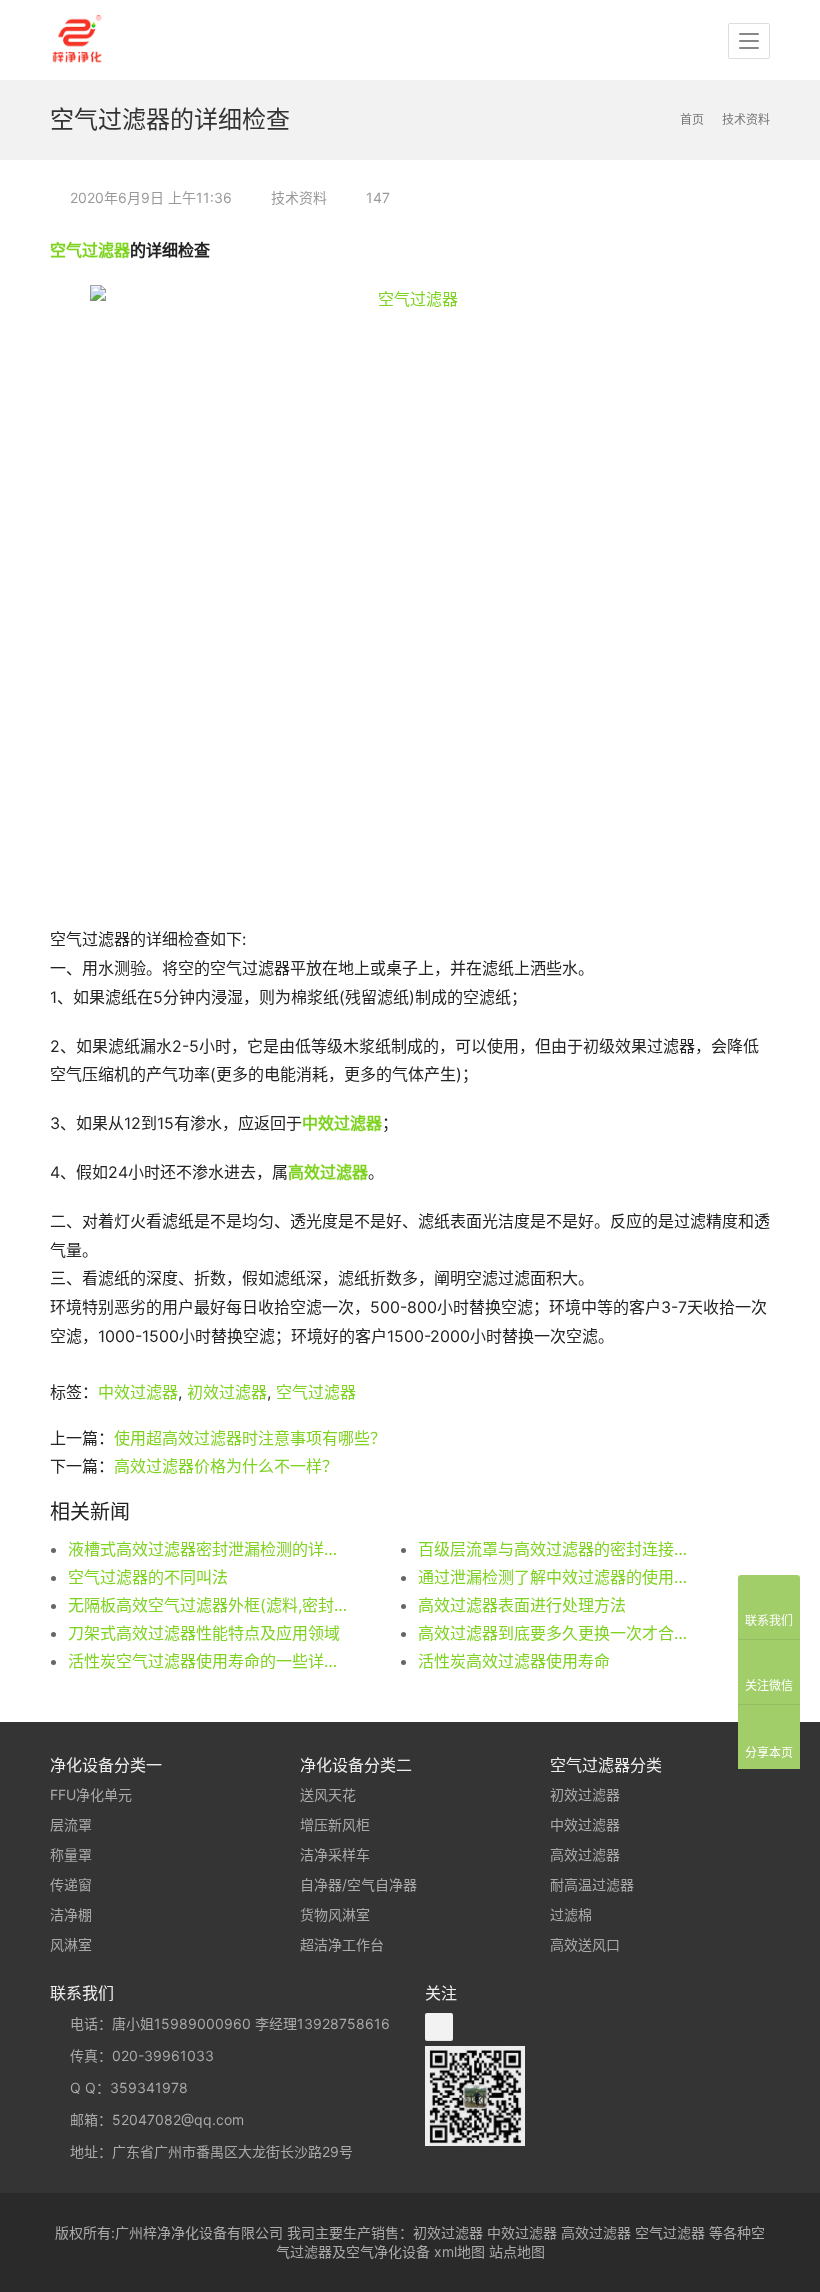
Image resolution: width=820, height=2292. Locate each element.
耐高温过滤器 (592, 1884)
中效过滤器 (342, 1123)
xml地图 (459, 2251)
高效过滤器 (585, 1854)
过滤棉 (571, 1914)
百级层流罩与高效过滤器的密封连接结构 (558, 1549)
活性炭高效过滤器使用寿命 (514, 1661)
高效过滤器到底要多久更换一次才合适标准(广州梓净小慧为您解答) (558, 1633)
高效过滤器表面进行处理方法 (522, 1605)
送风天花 (328, 1794)
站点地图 (517, 2251)
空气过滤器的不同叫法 (148, 1577)
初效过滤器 (227, 1392)
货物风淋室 (335, 1914)
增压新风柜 (335, 1824)
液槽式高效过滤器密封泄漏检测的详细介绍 (208, 1549)
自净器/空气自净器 (358, 1884)
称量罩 (71, 1854)
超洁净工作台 (342, 1944)
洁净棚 (71, 1914)
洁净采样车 (335, 1854)
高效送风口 (585, 1944)
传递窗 (71, 1884)
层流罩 (71, 1824)
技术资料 (299, 197)
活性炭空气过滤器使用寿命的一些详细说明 (208, 1661)
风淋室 (71, 1944)
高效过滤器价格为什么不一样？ (226, 1466)
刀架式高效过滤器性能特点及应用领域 (204, 1633)
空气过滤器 (90, 250)
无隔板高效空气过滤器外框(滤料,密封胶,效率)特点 (208, 1605)
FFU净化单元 (91, 1794)
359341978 (149, 2087)
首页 (692, 119)
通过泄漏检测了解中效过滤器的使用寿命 (558, 1577)
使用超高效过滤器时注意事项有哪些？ (250, 1438)
